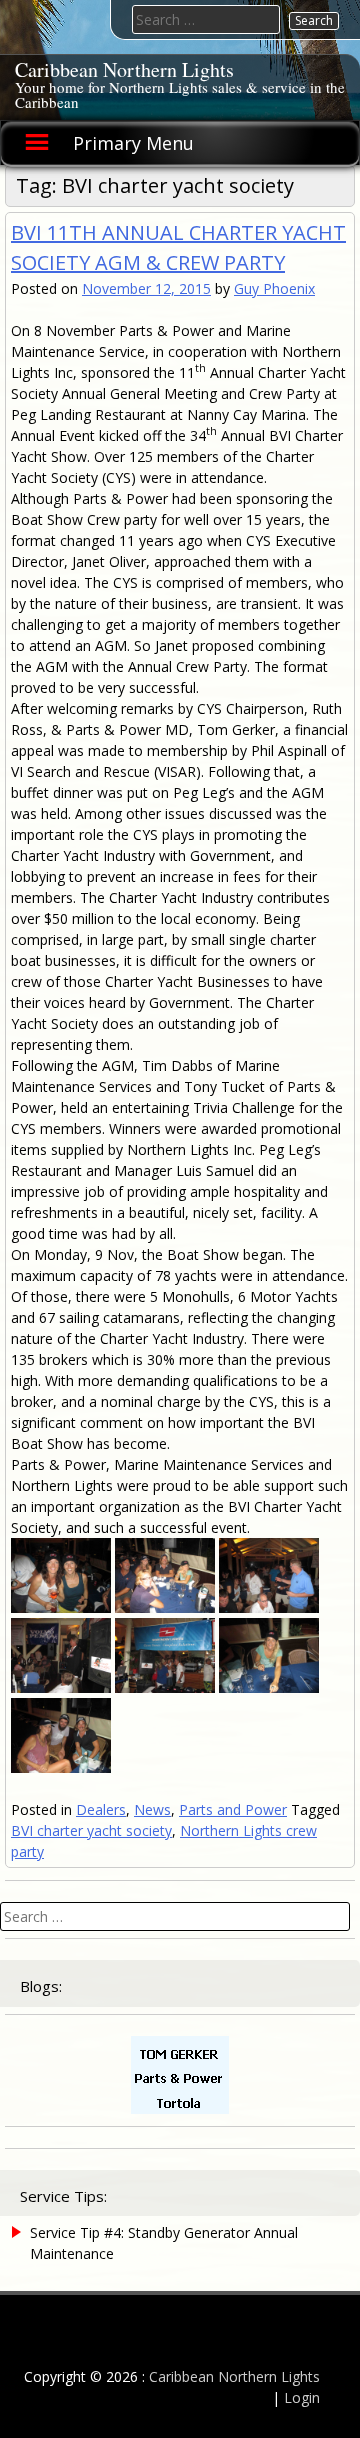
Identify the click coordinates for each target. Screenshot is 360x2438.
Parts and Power (233, 1809)
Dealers (101, 1809)
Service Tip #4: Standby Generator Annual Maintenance (164, 2243)
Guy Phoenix (274, 288)
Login (302, 2397)
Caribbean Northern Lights (124, 69)
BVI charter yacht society (91, 1830)
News (152, 1809)
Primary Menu (133, 143)
